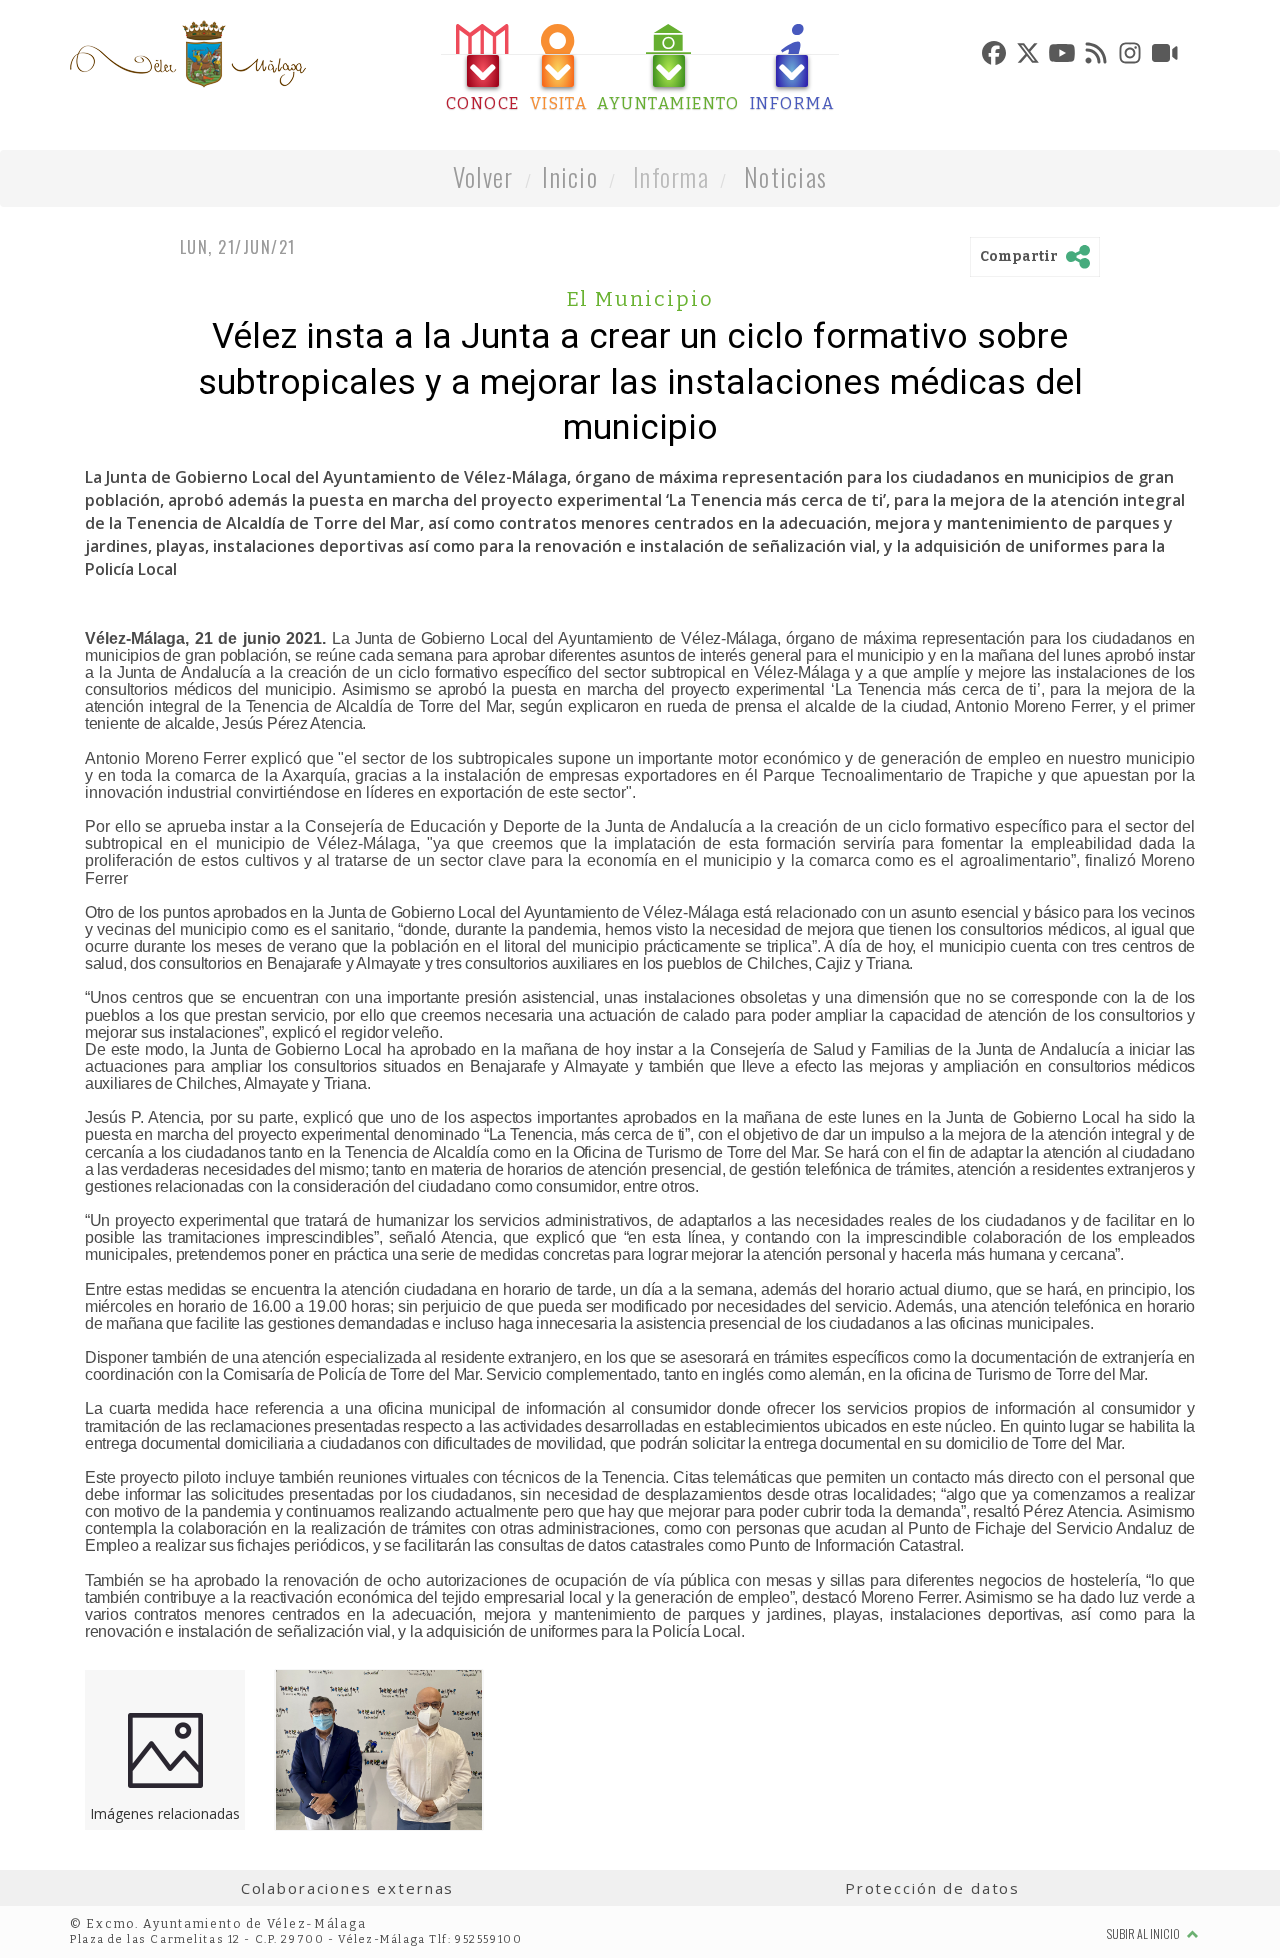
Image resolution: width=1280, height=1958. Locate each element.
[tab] (483, 68)
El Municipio (640, 299)
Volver (483, 176)
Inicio (570, 176)
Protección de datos (932, 1888)
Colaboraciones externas (348, 1888)
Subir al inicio (1144, 1933)
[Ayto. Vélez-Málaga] (188, 54)
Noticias (785, 176)
